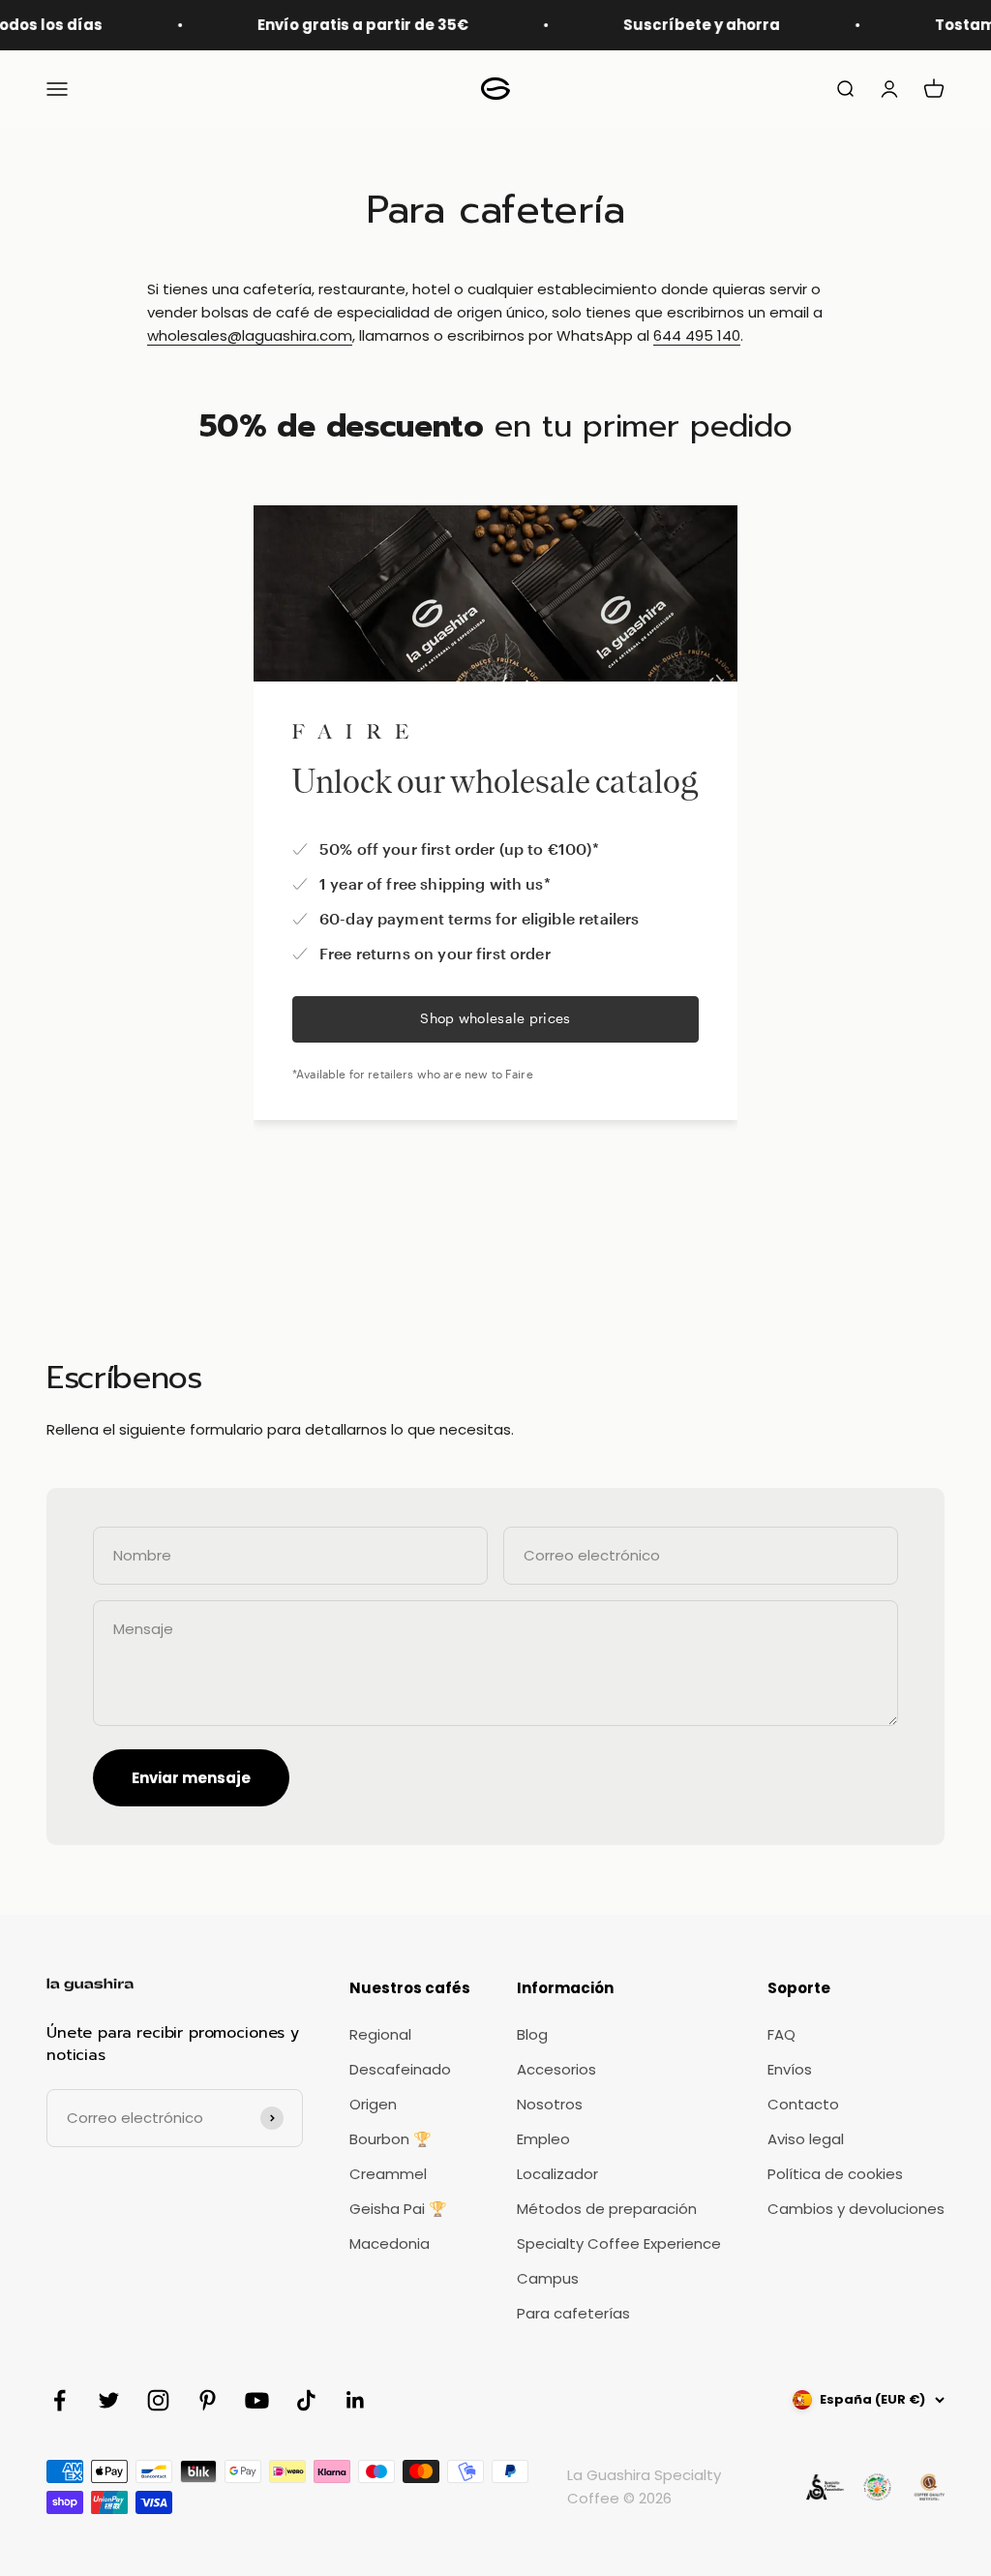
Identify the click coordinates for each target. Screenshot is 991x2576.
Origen (373, 2104)
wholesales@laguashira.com (250, 335)
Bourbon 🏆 (390, 2139)
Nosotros (550, 2104)
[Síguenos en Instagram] (158, 2400)
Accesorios (556, 2069)
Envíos (790, 2069)
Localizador (557, 2174)
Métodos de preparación (607, 2209)
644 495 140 (697, 335)
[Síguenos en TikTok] (306, 2400)
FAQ (781, 2034)
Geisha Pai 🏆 (398, 2209)
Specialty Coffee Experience (619, 2243)
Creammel (388, 2174)
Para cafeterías (573, 2313)
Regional (380, 2034)
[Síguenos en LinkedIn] (356, 2400)
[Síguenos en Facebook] (60, 2400)
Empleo (543, 2139)
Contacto (803, 2104)
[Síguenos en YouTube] (257, 2400)
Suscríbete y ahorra (676, 25)
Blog (532, 2034)
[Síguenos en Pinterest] (208, 2400)
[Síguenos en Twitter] (109, 2400)
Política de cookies (835, 2174)
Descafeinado (400, 2069)
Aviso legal (806, 2139)
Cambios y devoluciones (856, 2209)
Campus (548, 2278)
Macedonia (390, 2243)
